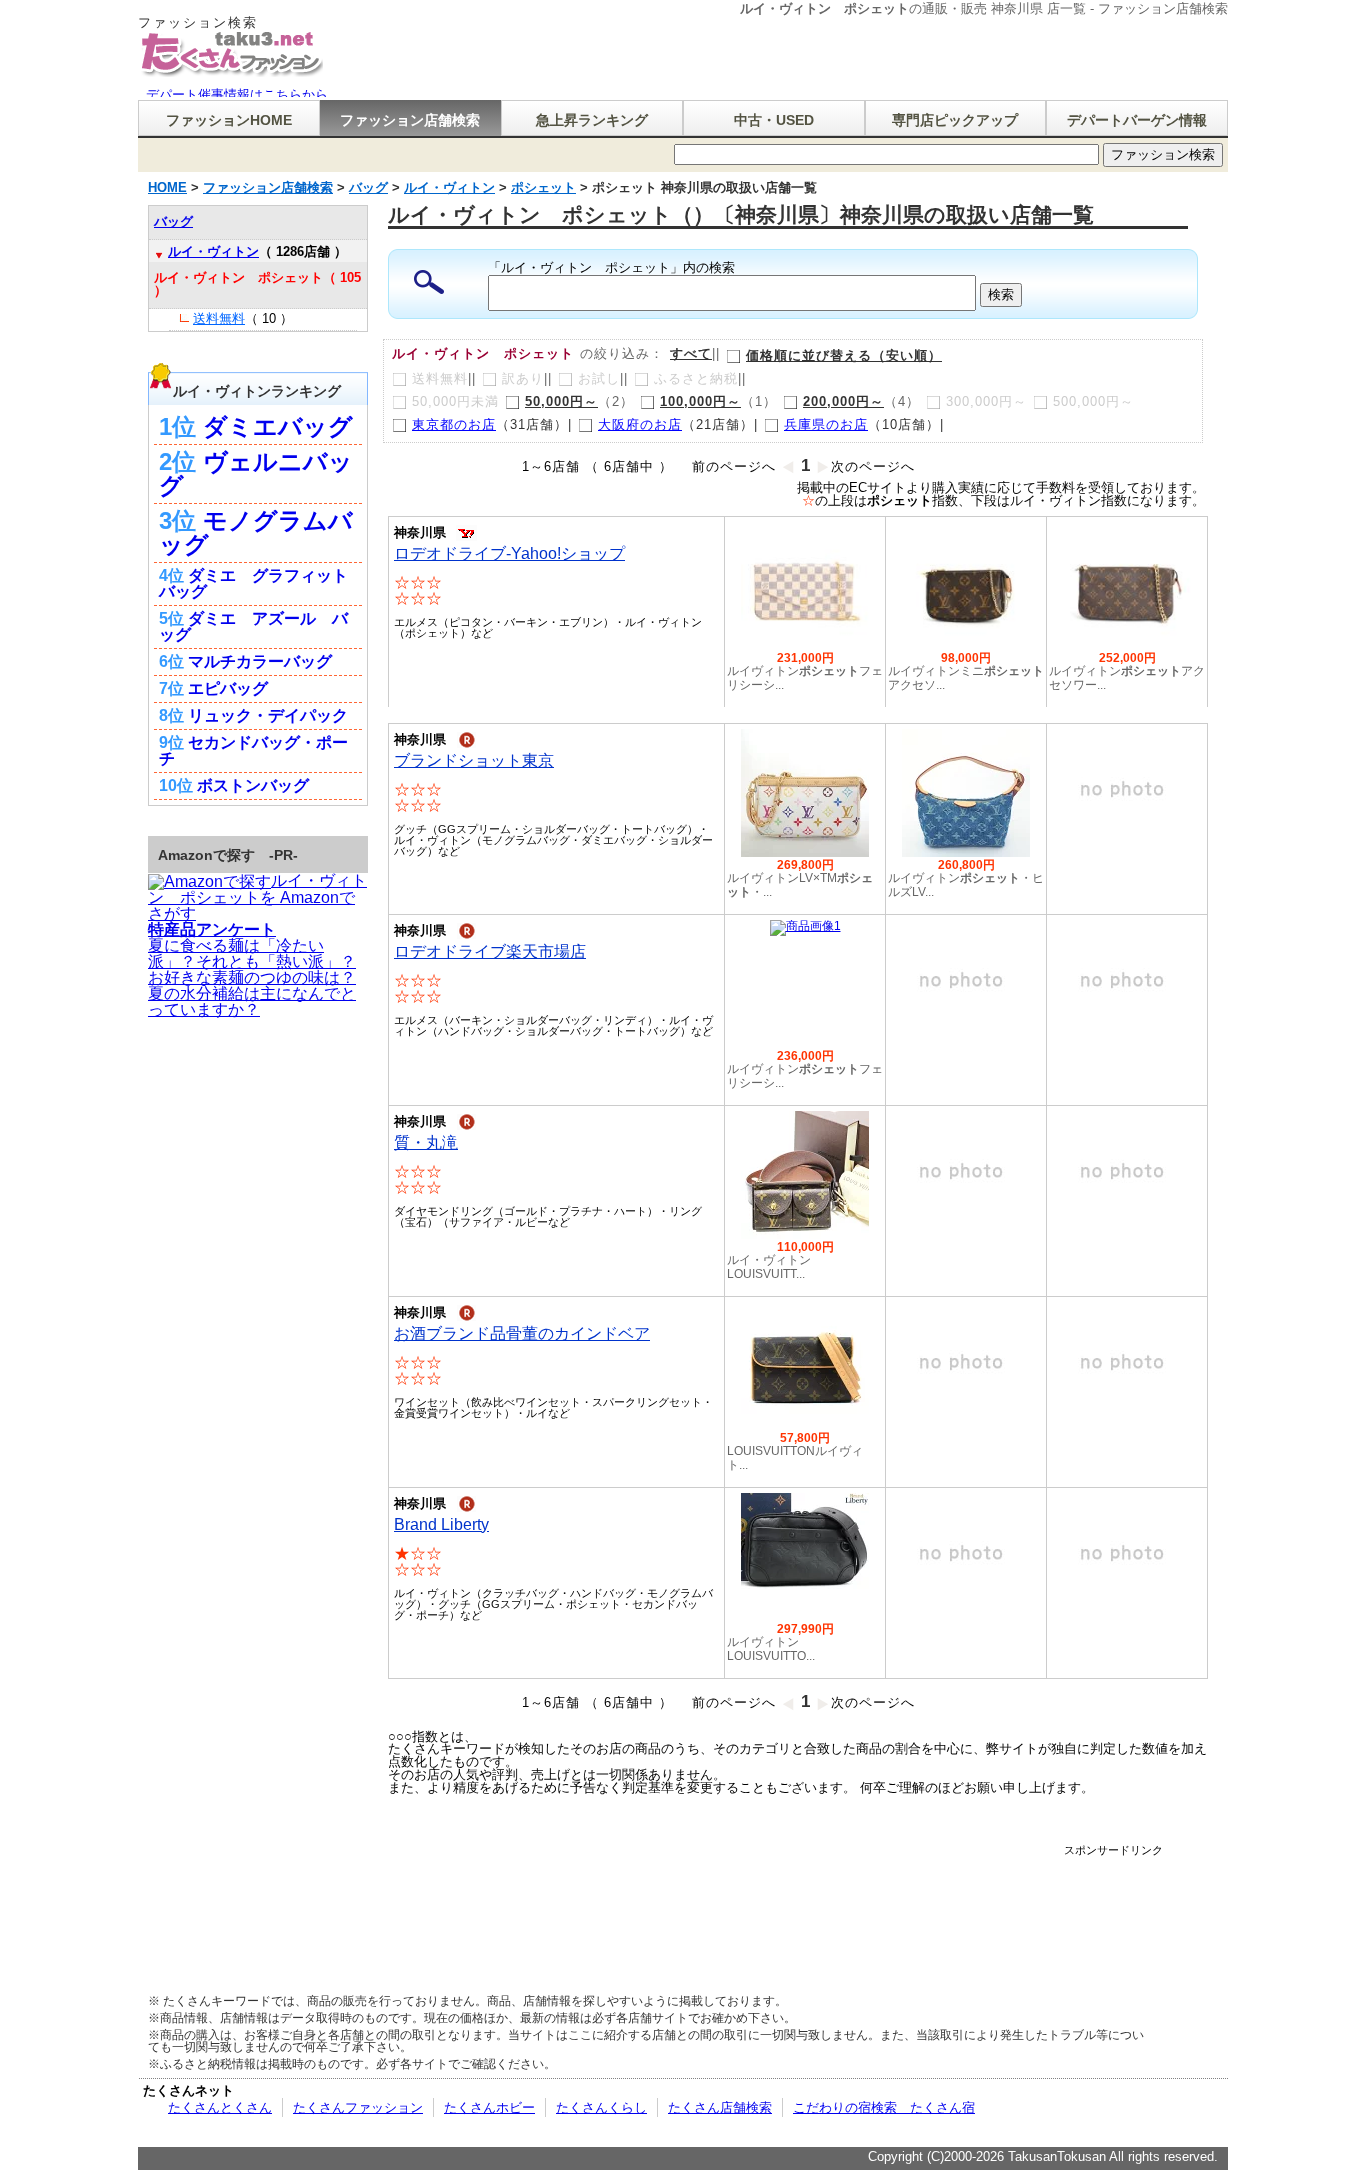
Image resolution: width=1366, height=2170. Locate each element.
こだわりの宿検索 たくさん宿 (884, 2107)
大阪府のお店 (640, 424)
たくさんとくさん (220, 2107)
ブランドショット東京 (474, 760)
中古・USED (774, 120)
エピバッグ (228, 688)
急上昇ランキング (592, 120)
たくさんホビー (489, 2107)
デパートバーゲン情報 (1137, 120)
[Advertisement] (797, 1901)
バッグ (173, 221)
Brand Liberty (441, 1524)
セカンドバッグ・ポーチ (253, 750)
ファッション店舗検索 (410, 120)
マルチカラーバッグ (260, 661)
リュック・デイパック (268, 715)
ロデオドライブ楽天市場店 (490, 951)
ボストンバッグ (253, 785)
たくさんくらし (601, 2107)
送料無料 (219, 318)
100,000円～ (700, 401)
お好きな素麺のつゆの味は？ (252, 977)
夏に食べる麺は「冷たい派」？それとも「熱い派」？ (252, 953)
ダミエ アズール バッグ (253, 626)
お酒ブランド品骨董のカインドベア (522, 1333)
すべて (691, 353)
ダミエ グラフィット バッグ (253, 583)
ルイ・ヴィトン (213, 251)
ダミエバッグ (278, 426)
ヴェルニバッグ (256, 473)
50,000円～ (561, 401)
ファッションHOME (229, 120)
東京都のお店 (454, 424)
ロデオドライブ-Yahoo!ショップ (509, 553)
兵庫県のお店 (826, 424)
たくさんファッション (358, 2107)
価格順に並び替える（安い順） (844, 355)
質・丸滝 (426, 1142)
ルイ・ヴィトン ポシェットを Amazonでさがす (257, 897)
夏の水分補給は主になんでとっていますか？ (252, 1001)
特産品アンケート (212, 929)
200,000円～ (843, 401)
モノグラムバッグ (256, 532)
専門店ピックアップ (955, 120)
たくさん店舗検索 (720, 2107)
